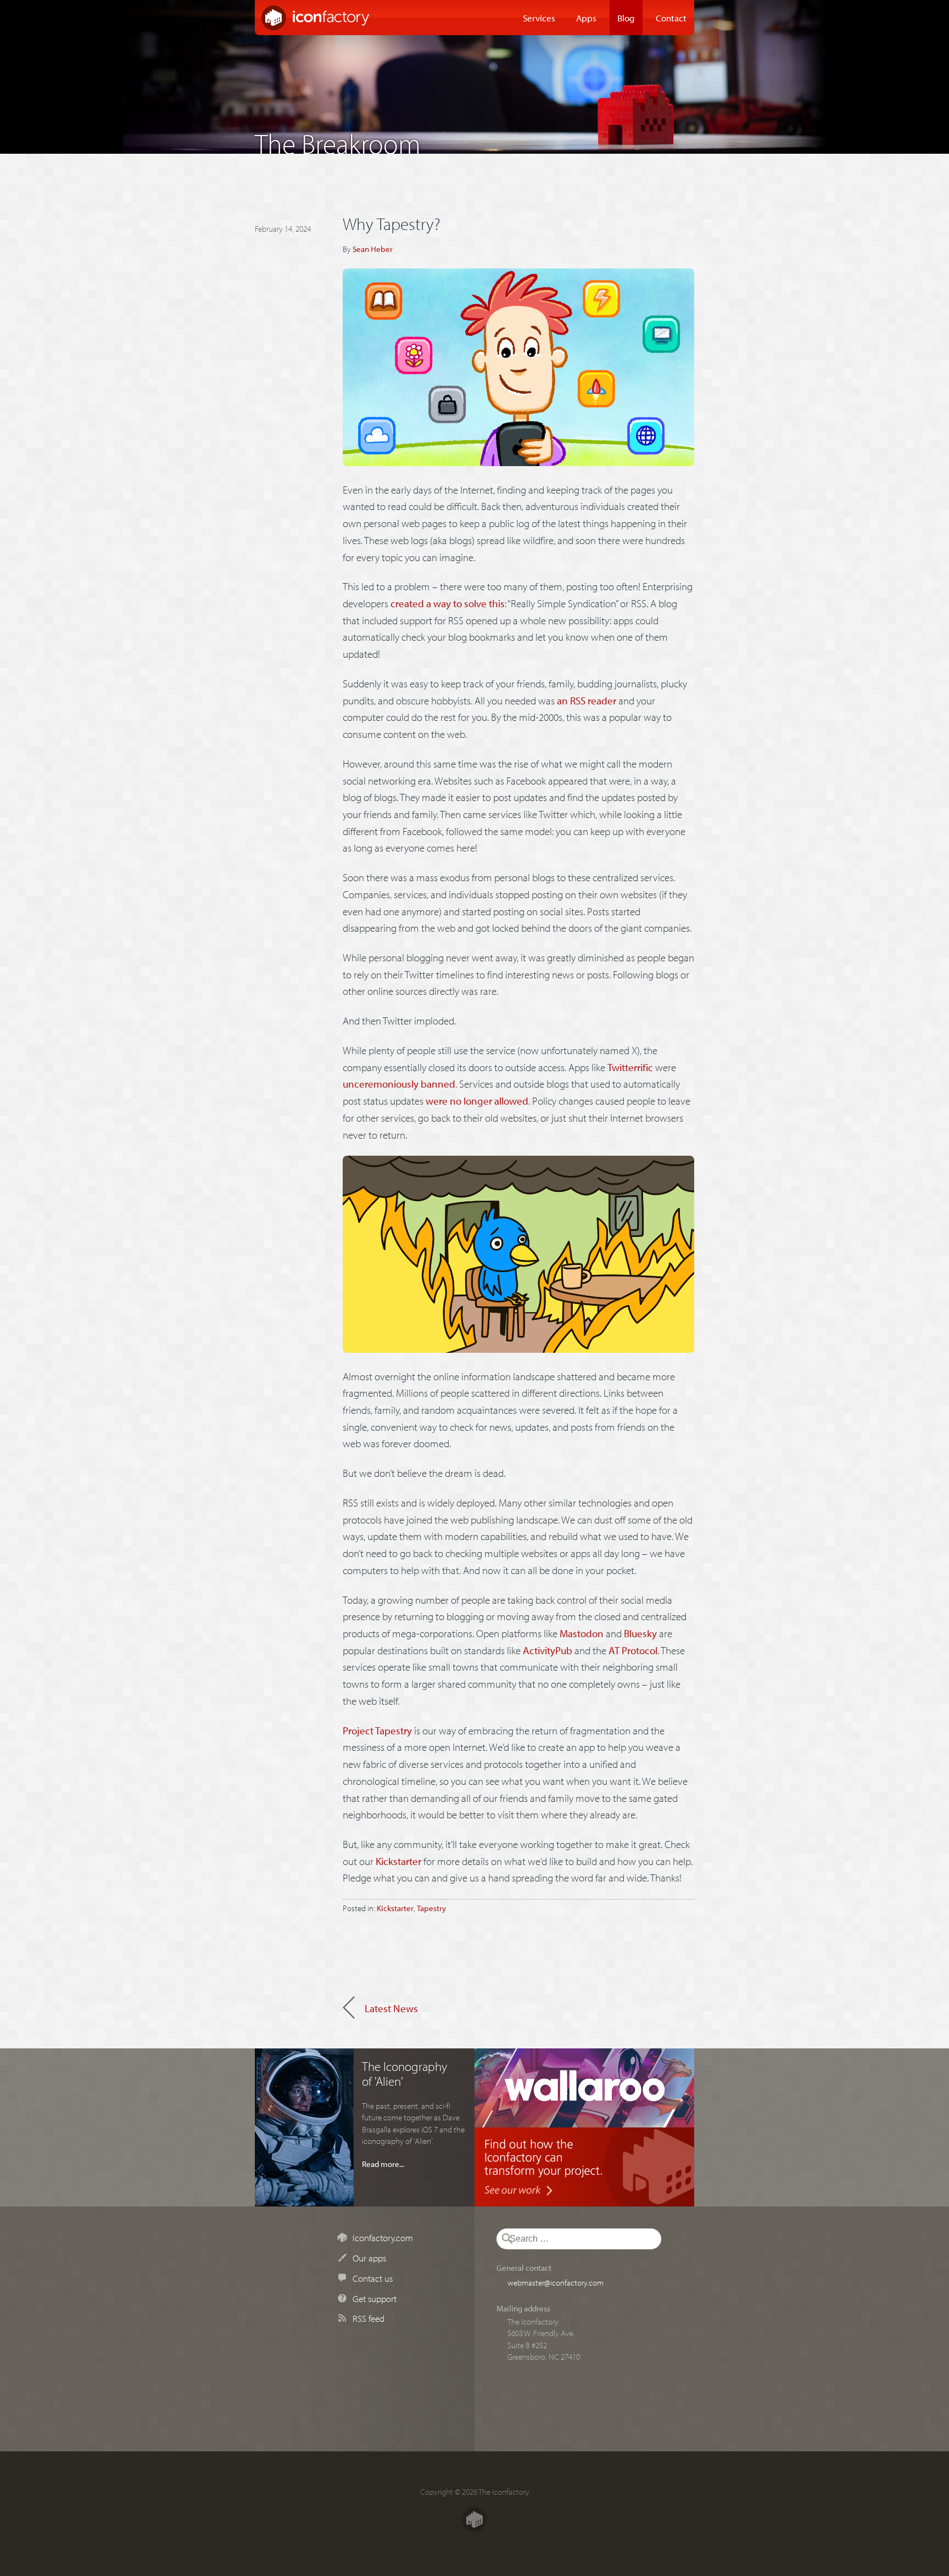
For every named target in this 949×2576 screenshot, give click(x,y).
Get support (375, 2298)
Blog (626, 18)
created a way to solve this (448, 603)
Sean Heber (373, 249)
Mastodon (582, 1633)
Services (539, 18)
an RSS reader (587, 701)
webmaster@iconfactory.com (556, 2282)
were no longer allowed (477, 1101)
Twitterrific (630, 1067)
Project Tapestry (377, 1731)
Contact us (373, 2278)
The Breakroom (338, 141)
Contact (671, 18)
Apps (586, 18)
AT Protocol (633, 1650)
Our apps (369, 2258)
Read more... (383, 2164)
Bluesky (640, 1633)
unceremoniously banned (399, 1084)
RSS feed (369, 2318)
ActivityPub (548, 1650)
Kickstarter (398, 1861)
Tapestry (431, 1908)
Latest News (391, 2008)
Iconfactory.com (383, 2237)
